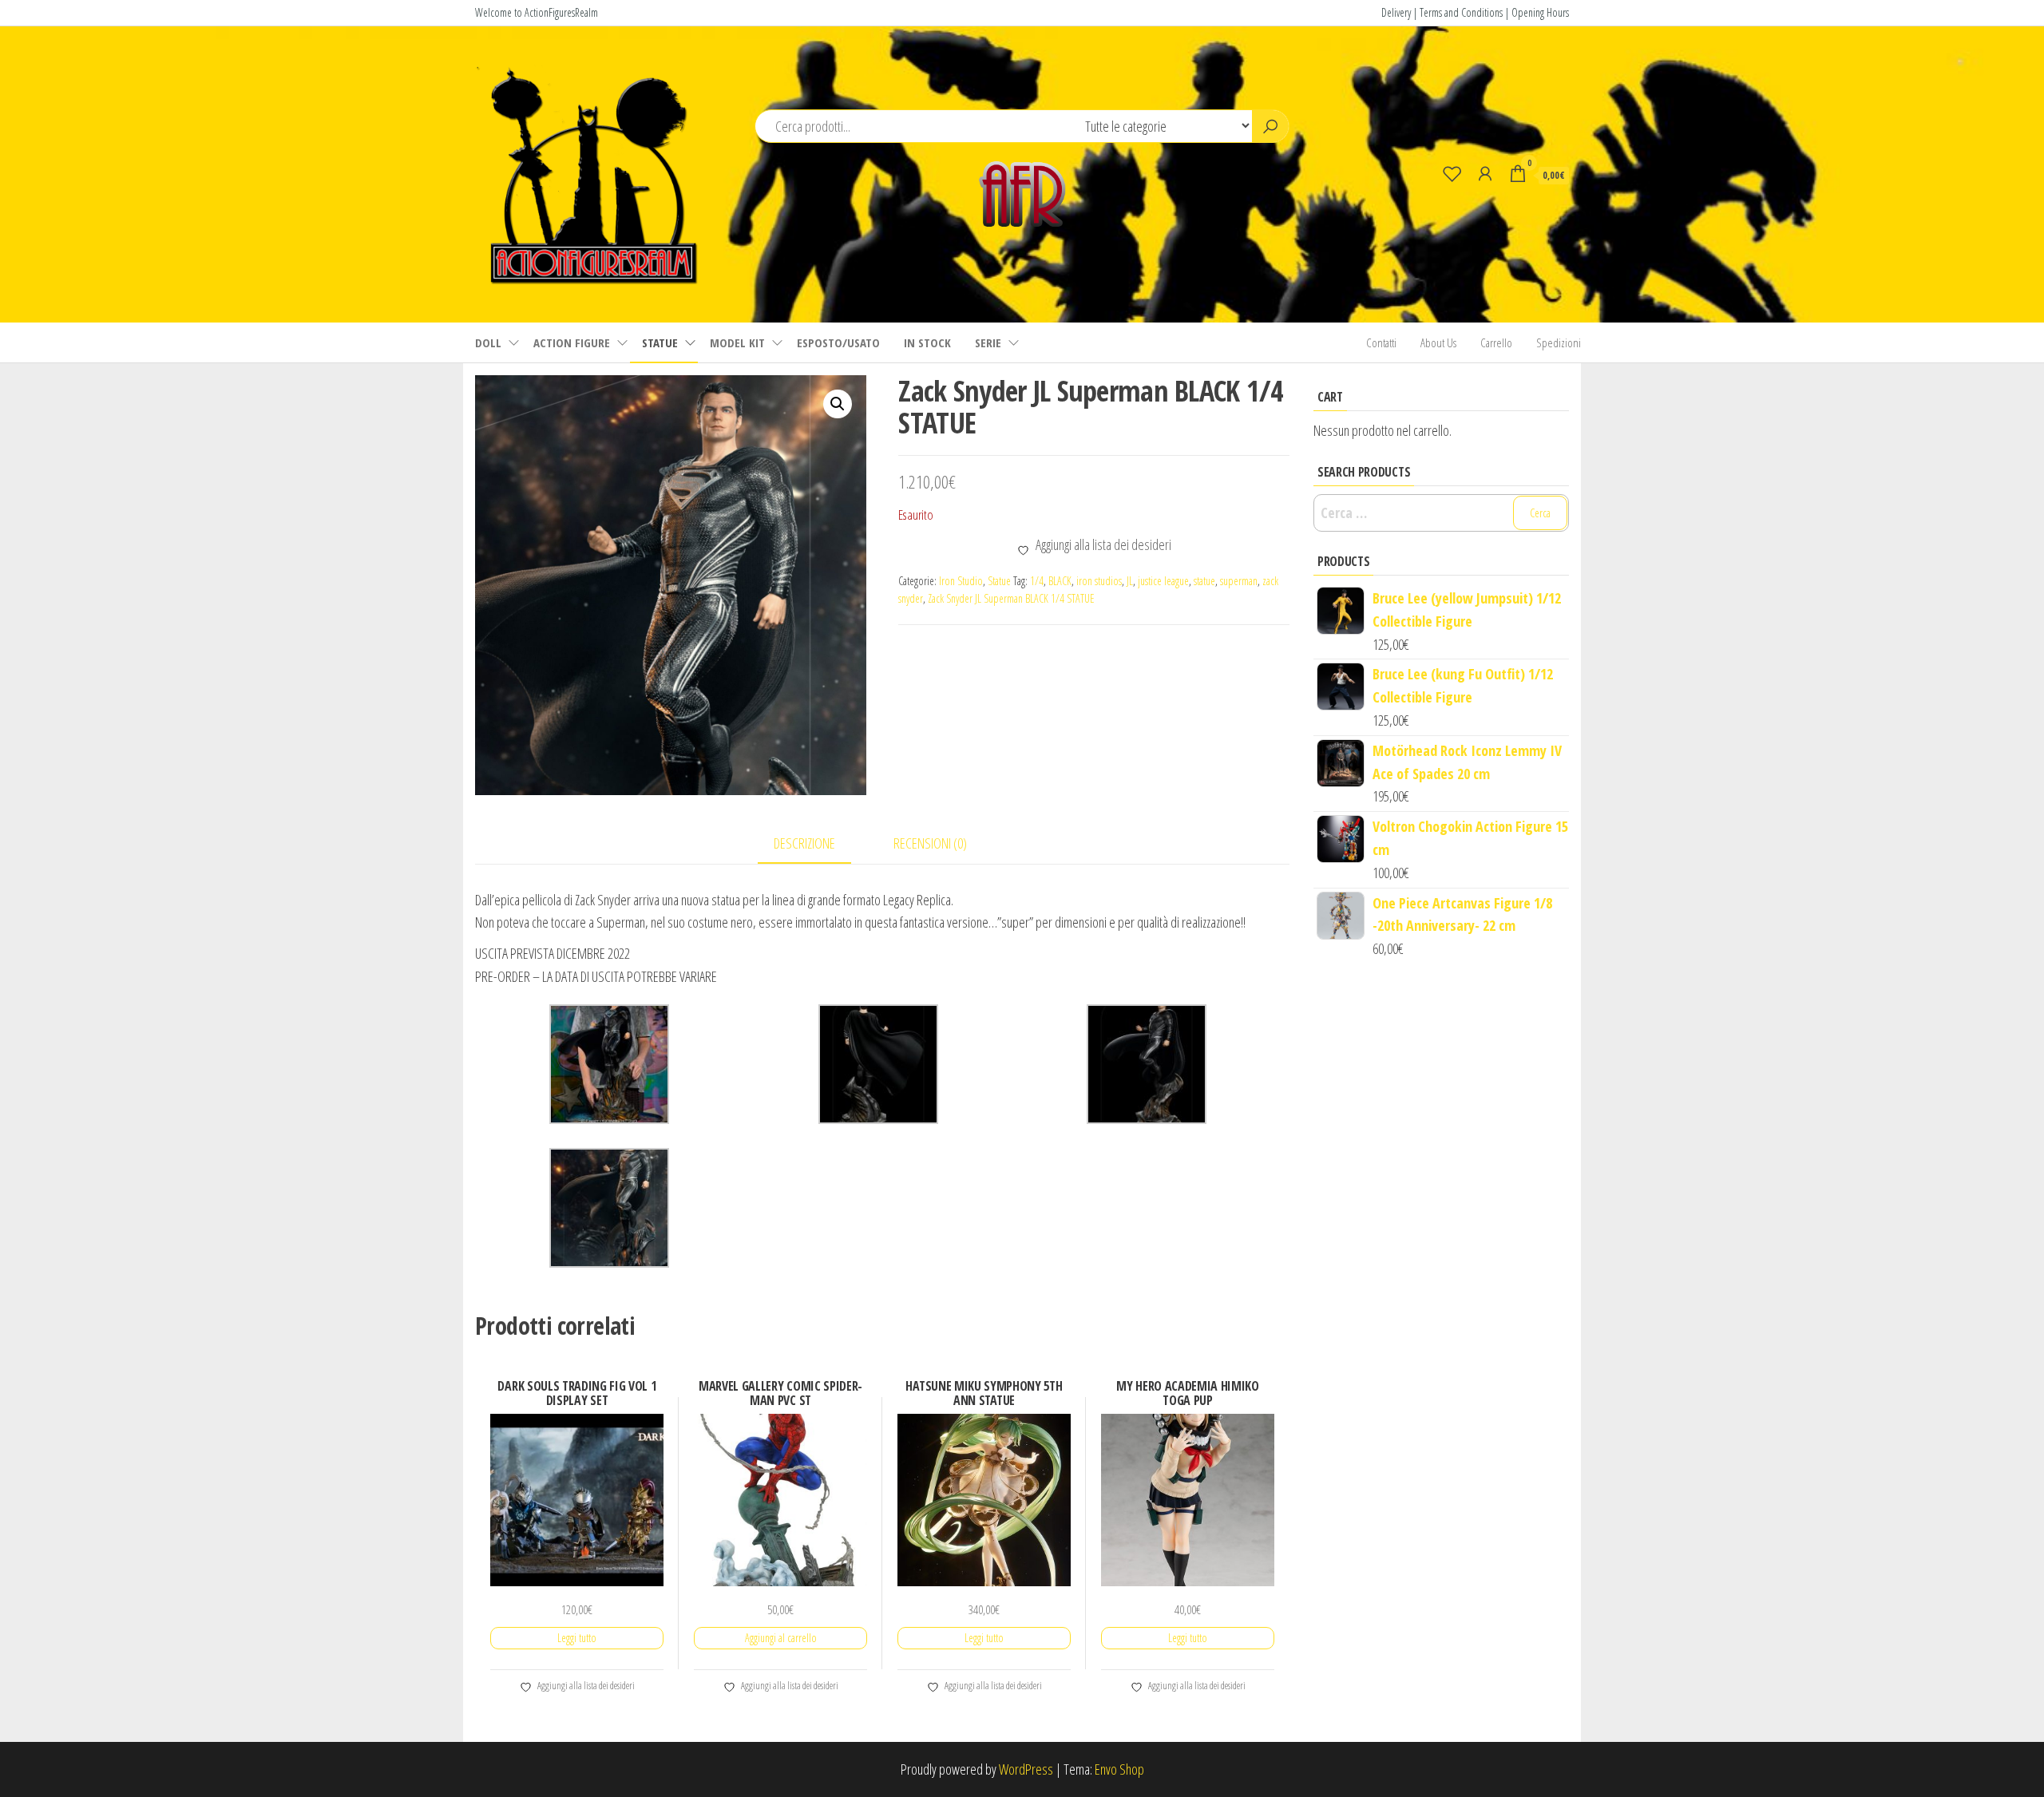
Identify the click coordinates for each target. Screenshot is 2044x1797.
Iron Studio (961, 581)
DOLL (488, 342)
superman (1239, 581)
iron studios (1099, 581)
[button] (838, 404)
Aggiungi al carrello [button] (781, 1638)
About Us (1438, 342)
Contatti (1381, 342)
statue (1204, 581)
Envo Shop (1119, 1769)
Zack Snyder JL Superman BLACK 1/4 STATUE (1011, 598)
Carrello (1496, 342)
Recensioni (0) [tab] (930, 843)
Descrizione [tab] (804, 843)
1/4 (1037, 581)
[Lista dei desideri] (1452, 173)
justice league (1163, 581)
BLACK (1060, 581)
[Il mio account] (1485, 173)
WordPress (1026, 1769)
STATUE (660, 342)
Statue (999, 581)
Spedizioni (1559, 342)
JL (1130, 581)
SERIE (988, 342)
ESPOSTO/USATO (838, 342)
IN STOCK (927, 342)
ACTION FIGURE (572, 342)
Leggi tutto (577, 1638)
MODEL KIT (737, 342)
